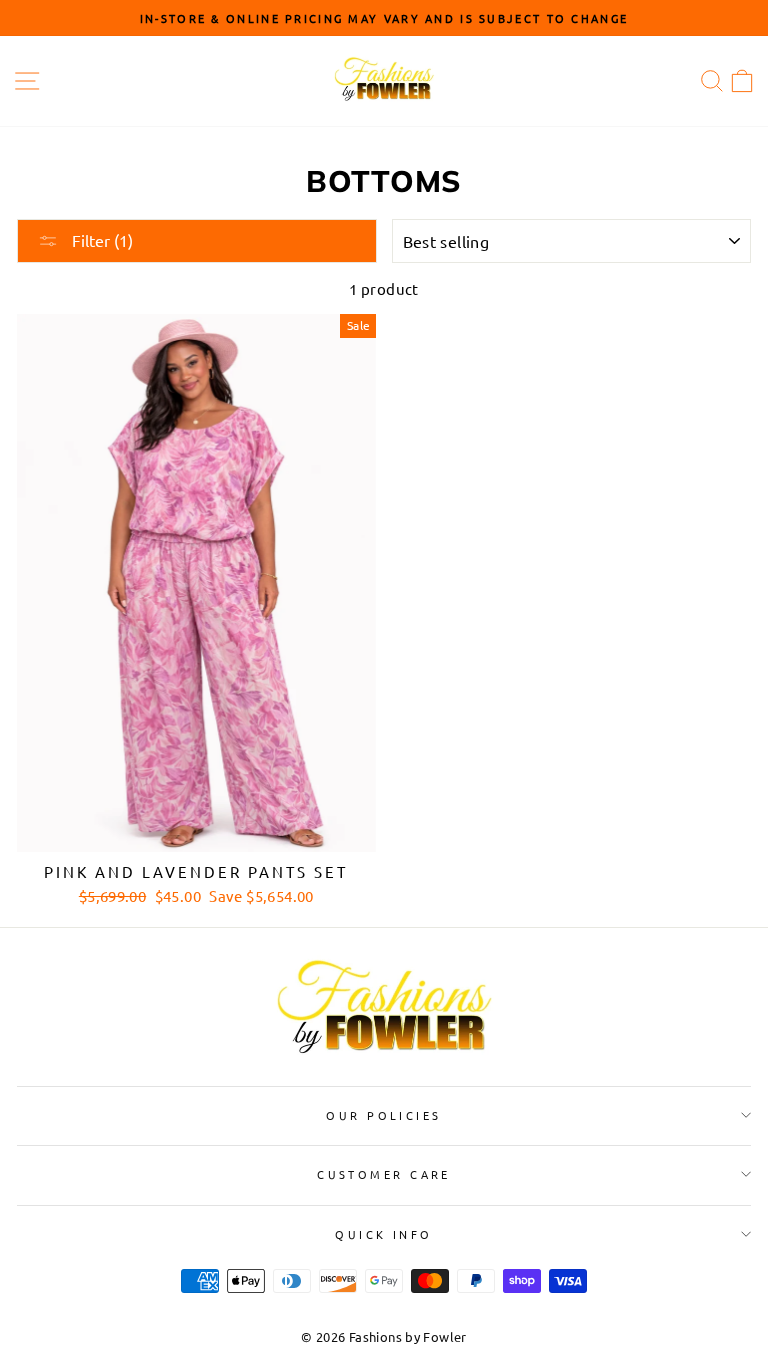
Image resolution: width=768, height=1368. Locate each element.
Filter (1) (100, 240)
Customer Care (384, 1174)
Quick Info (383, 1234)
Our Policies (383, 1115)
